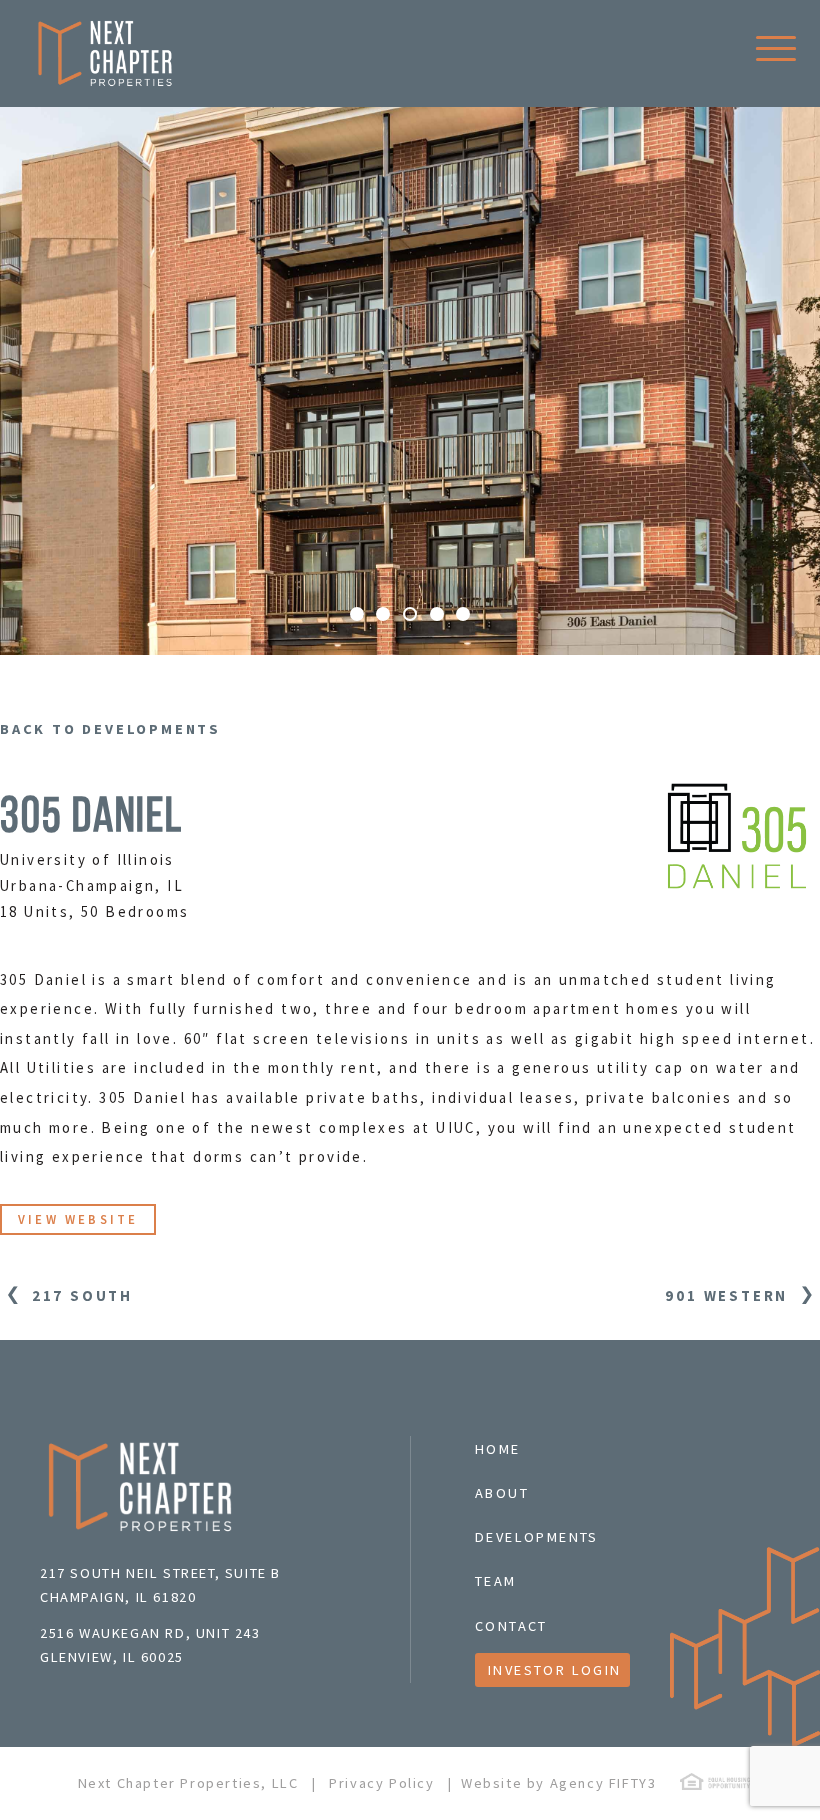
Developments (537, 1537)
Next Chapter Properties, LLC (188, 1783)
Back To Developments (110, 729)
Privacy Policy (381, 1783)
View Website (78, 1219)
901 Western (729, 1295)
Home (498, 1449)
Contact (511, 1626)
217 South (79, 1295)
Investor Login (555, 1670)
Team (496, 1581)
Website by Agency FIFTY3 (558, 1783)
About (502, 1493)
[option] (410, 380)
